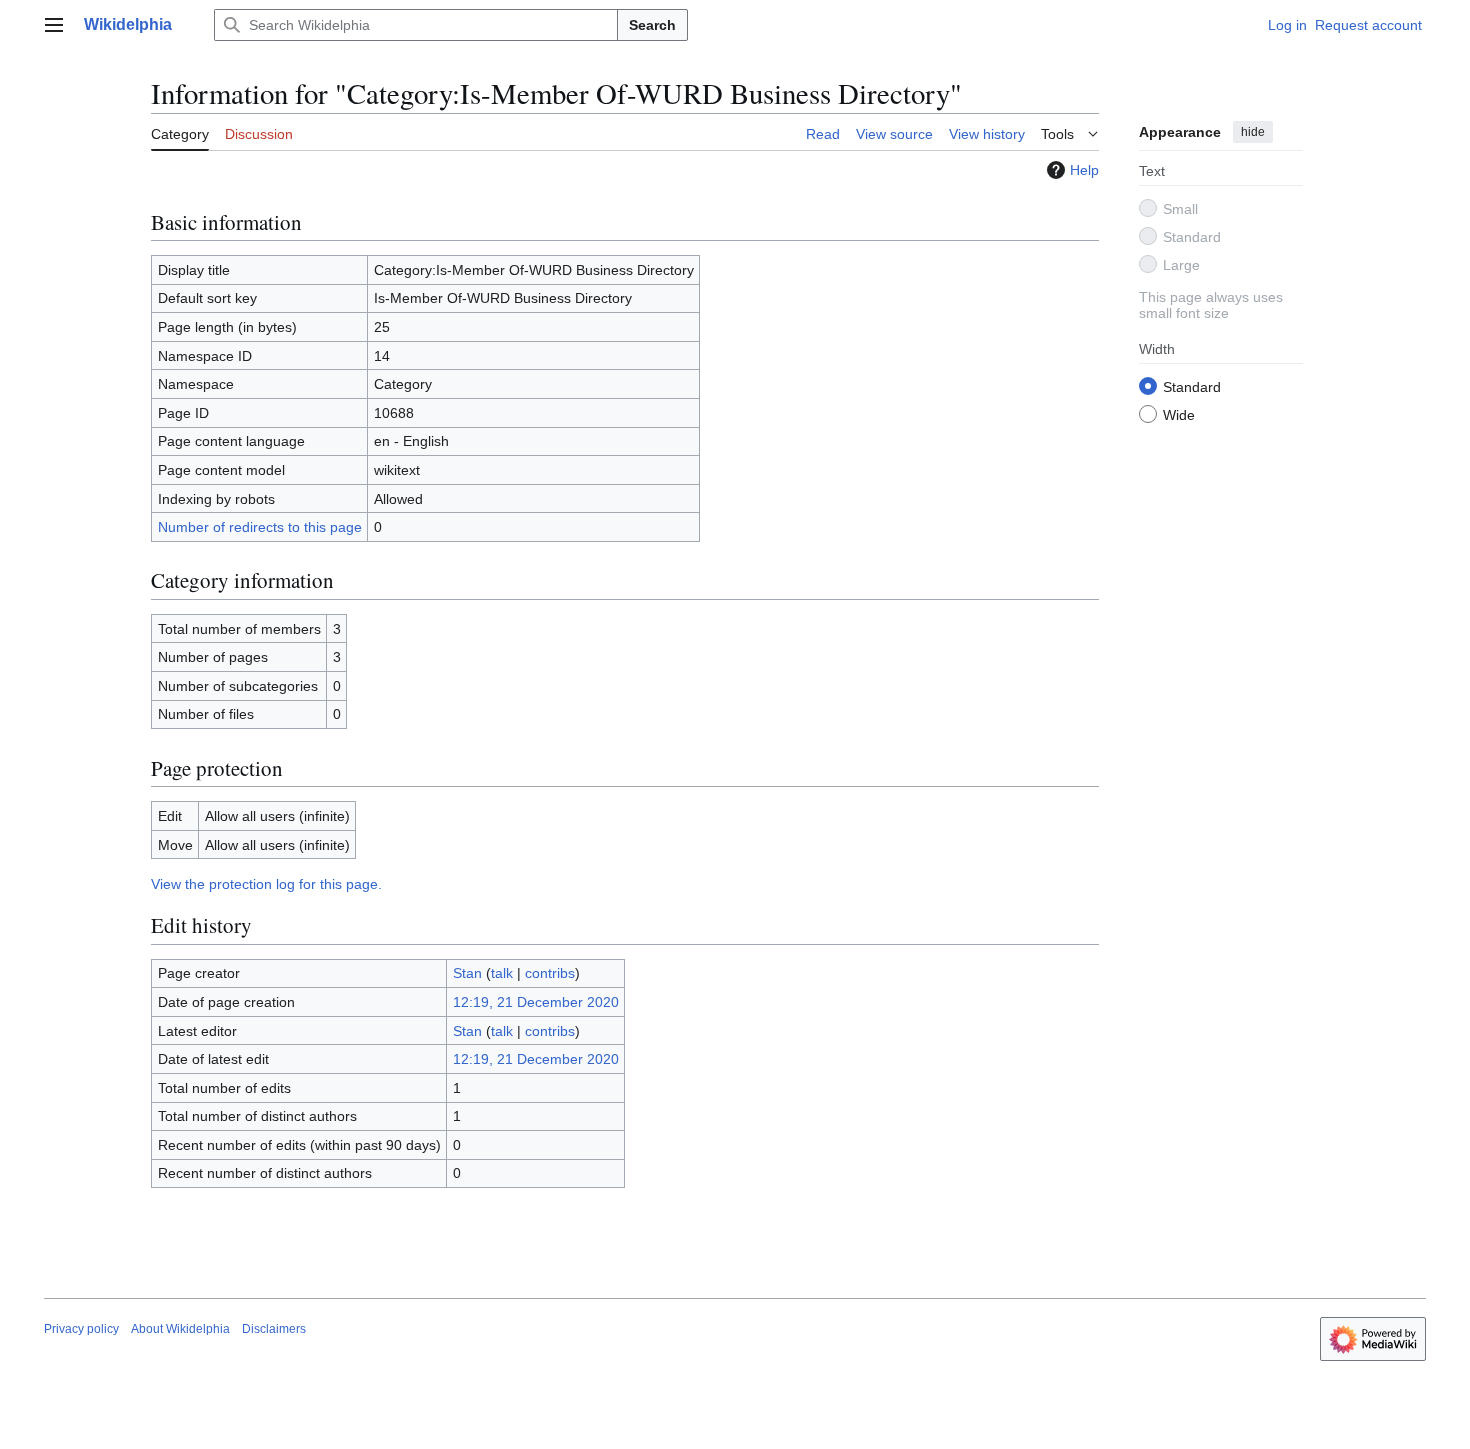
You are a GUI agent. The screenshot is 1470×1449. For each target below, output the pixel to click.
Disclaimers (274, 1329)
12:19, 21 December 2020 (536, 1002)
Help (1084, 170)
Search (652, 25)
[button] (54, 25)
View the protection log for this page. (266, 884)
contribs (550, 973)
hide (1253, 132)
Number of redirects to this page (260, 527)
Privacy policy (81, 1329)
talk (502, 973)
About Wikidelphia (180, 1329)
